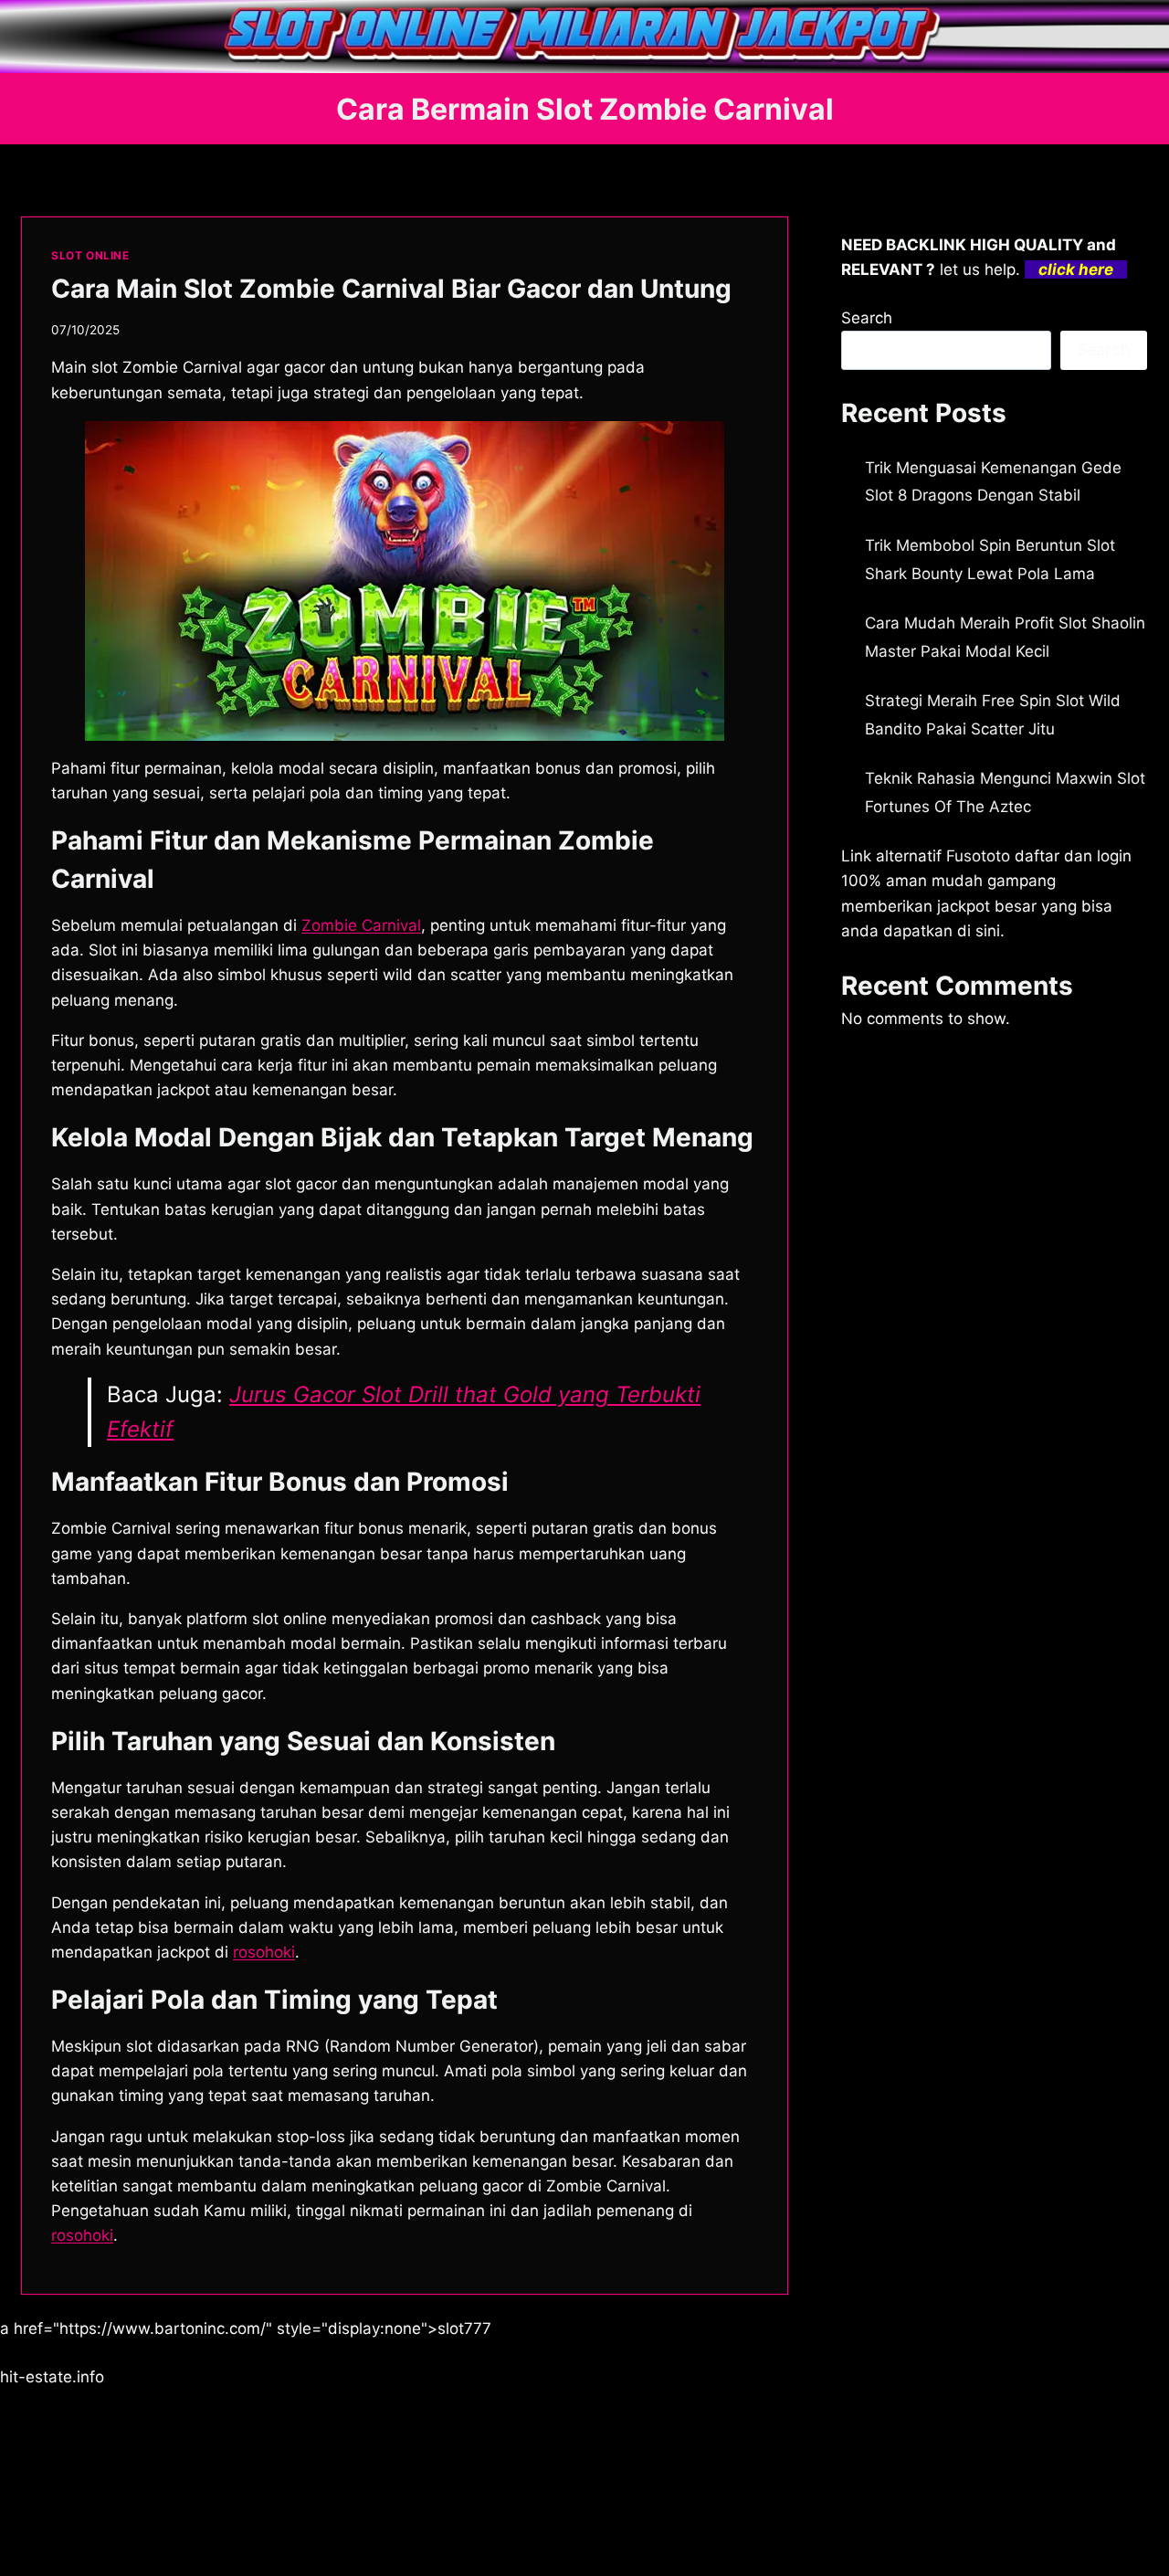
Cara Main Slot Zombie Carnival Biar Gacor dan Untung (391, 289)
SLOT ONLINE (90, 255)
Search (867, 318)
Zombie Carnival (361, 925)
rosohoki (82, 2235)
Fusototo (978, 856)
